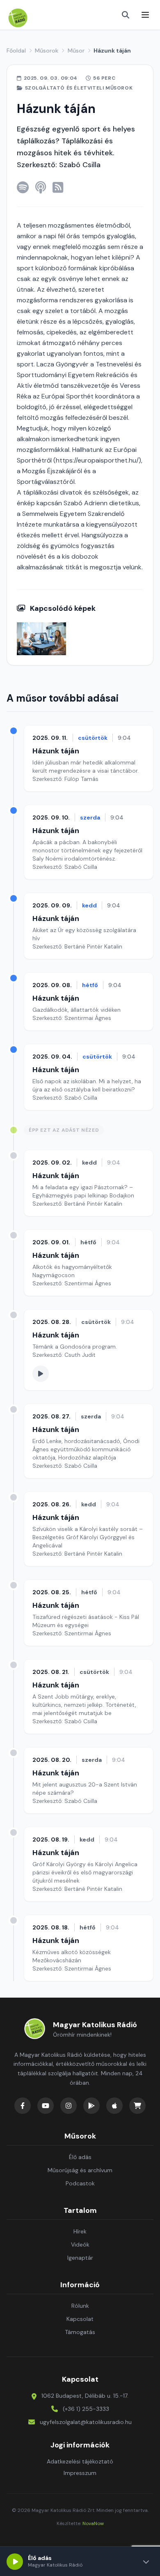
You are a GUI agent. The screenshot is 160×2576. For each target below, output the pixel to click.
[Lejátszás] (15, 2562)
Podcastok (80, 2183)
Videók (80, 2245)
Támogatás (80, 2332)
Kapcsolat (80, 2319)
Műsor (76, 51)
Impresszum (80, 2473)
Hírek (80, 2231)
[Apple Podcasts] (41, 187)
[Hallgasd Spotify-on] (23, 187)
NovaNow (93, 2523)
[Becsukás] (146, 2562)
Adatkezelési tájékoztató (80, 2461)
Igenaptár (80, 2258)
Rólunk (80, 2306)
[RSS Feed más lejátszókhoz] (58, 187)
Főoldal (16, 51)
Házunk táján (56, 751)
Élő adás (80, 2157)
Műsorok (47, 51)
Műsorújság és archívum (80, 2170)
